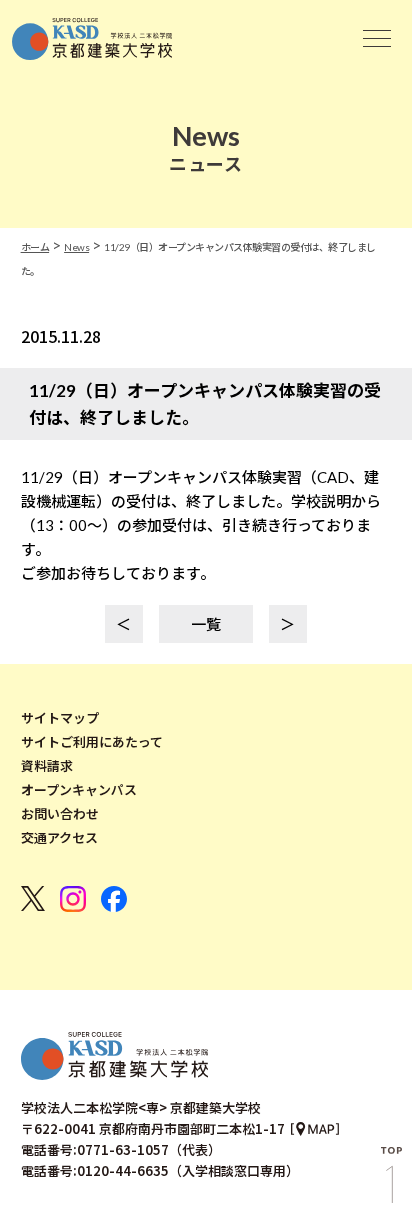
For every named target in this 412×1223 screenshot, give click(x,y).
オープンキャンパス (79, 790)
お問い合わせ (60, 814)
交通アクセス (59, 838)
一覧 (206, 624)
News (76, 247)
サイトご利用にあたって (92, 742)
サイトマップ (60, 718)
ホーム (35, 247)
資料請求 (47, 766)
